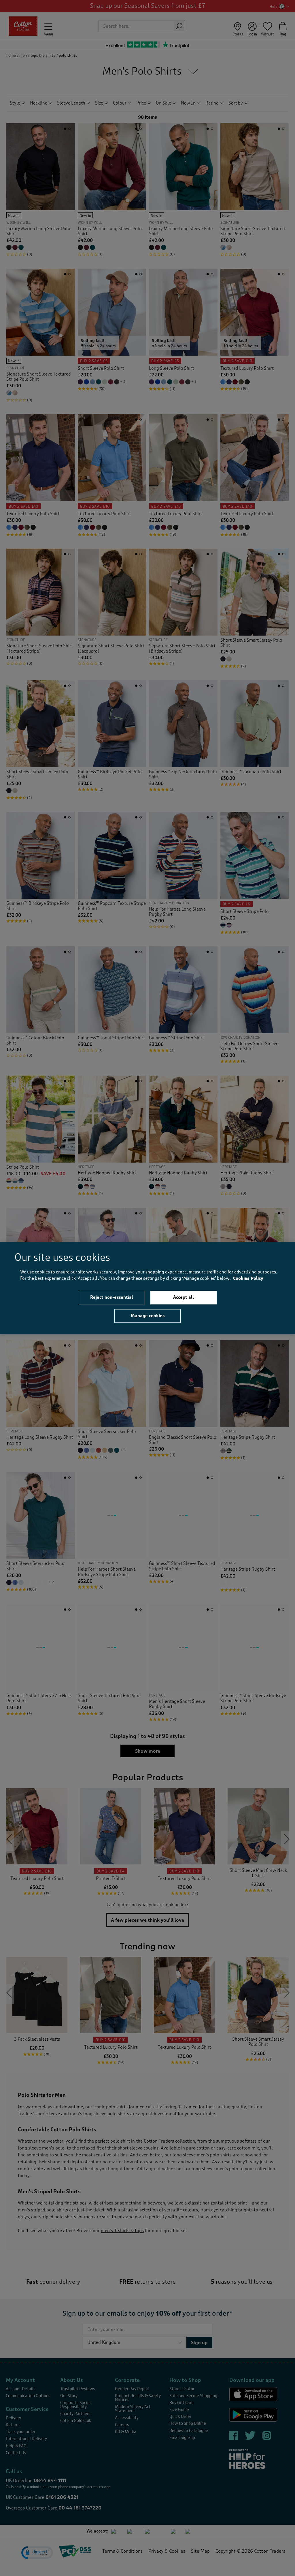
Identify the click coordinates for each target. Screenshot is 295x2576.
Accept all (184, 1297)
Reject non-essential (112, 1297)
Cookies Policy (248, 1278)
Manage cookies (148, 1316)
